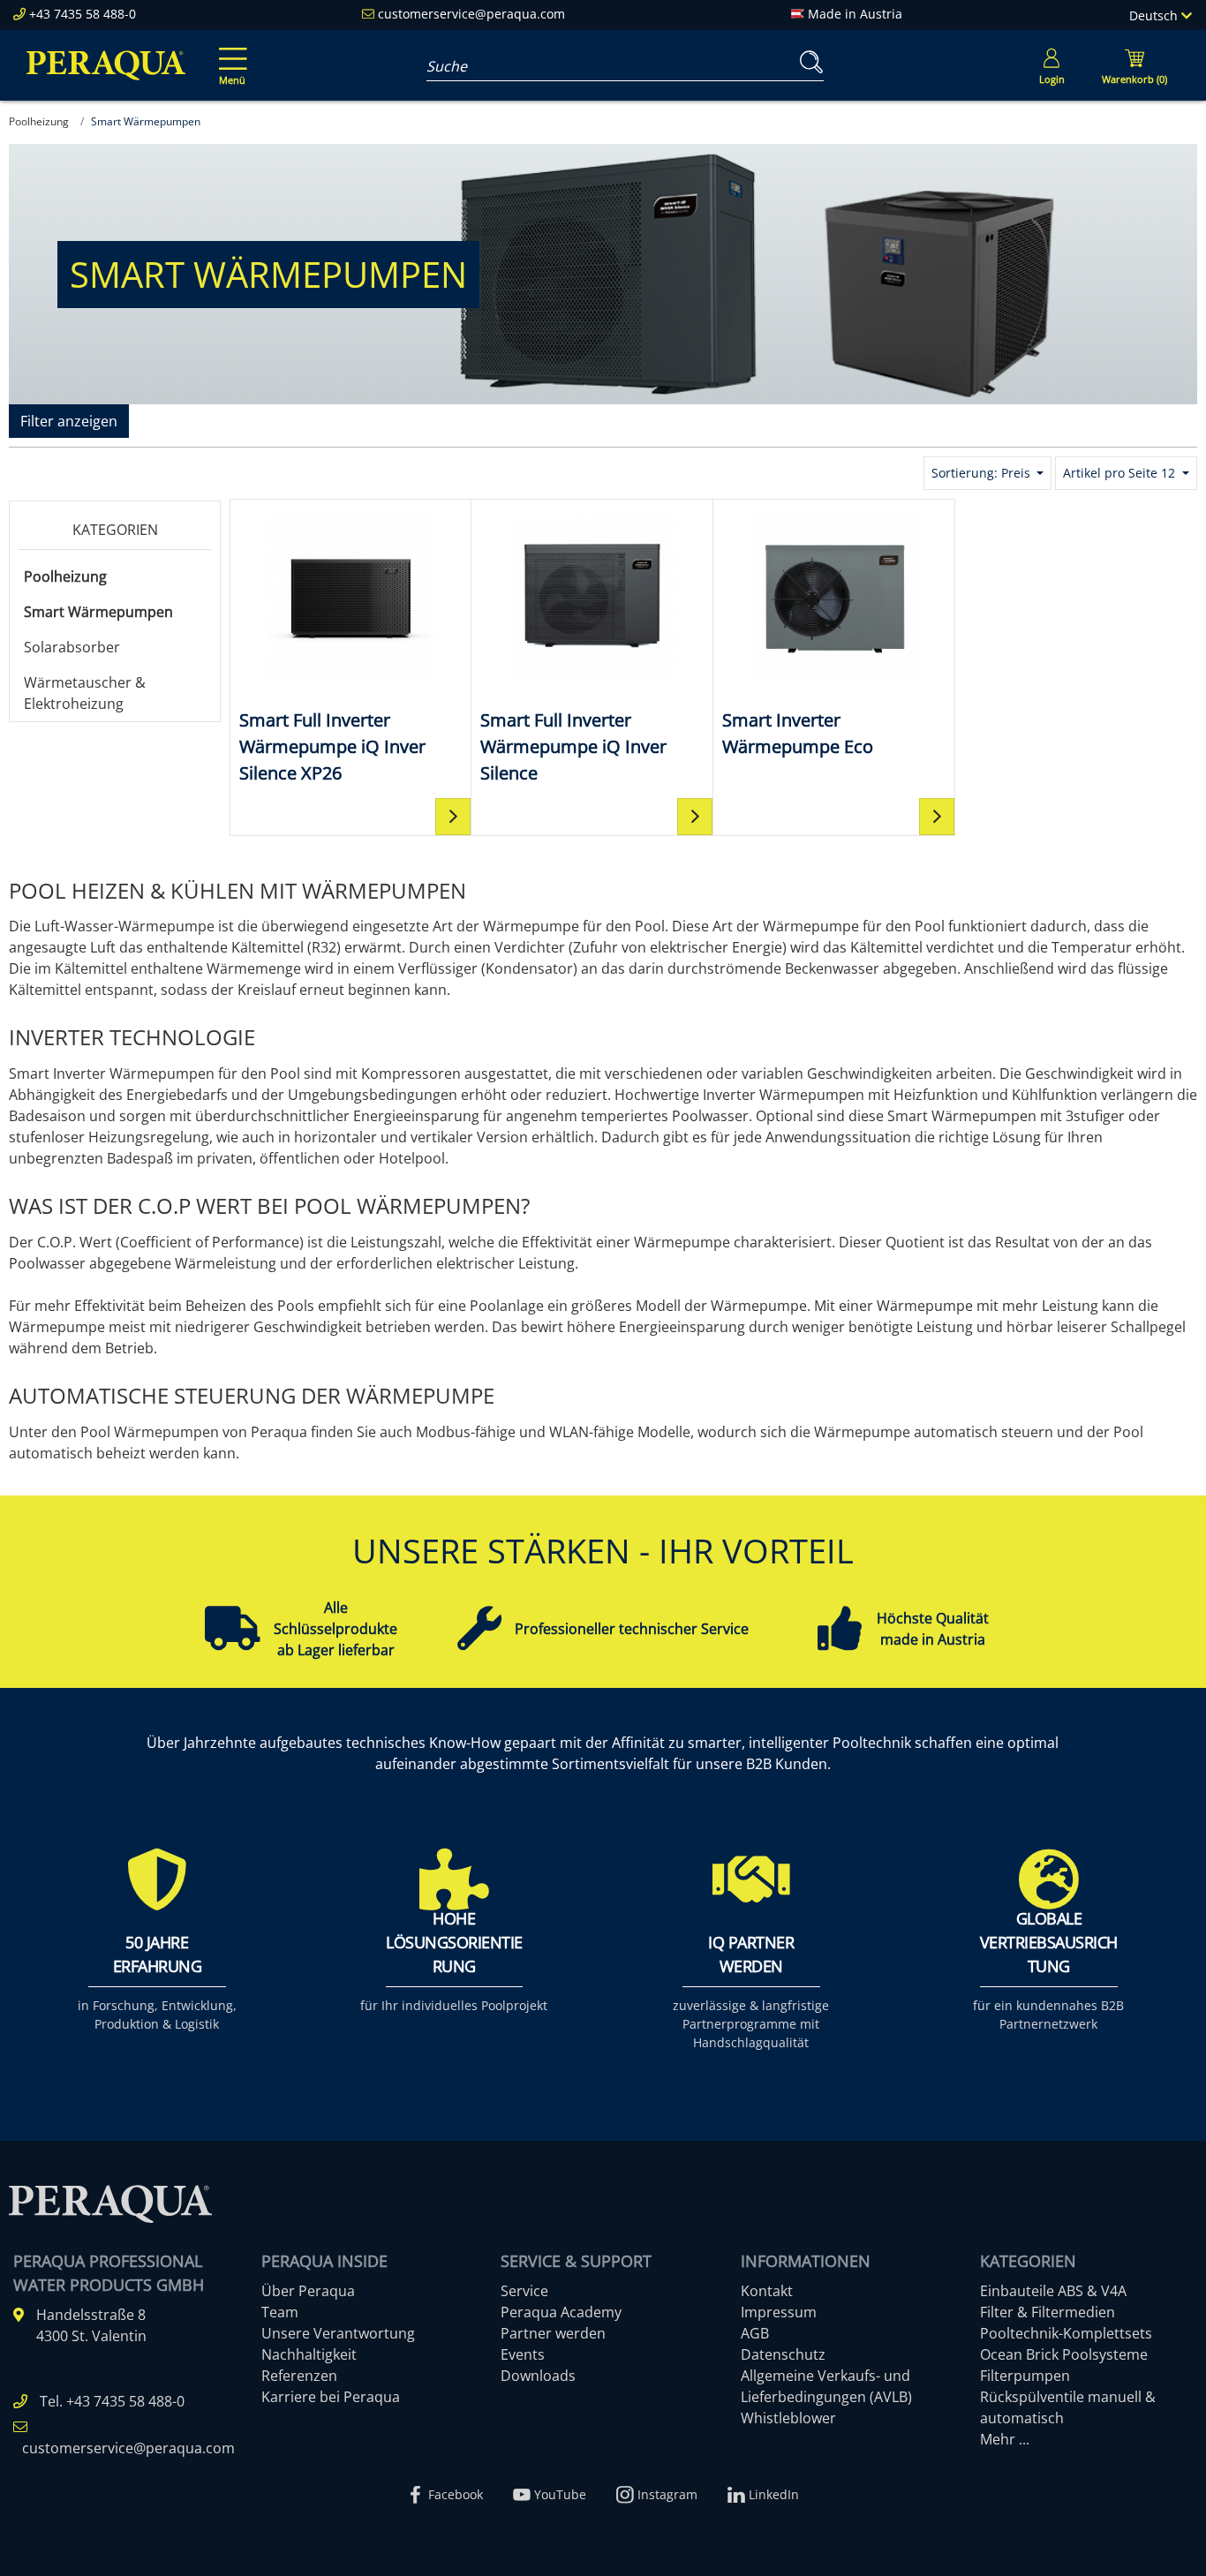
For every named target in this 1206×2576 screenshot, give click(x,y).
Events (523, 2354)
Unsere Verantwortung (338, 2333)
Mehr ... (1005, 2439)
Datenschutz (783, 2354)
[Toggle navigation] (230, 54)
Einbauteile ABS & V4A (1053, 2291)
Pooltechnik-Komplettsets (1066, 2333)
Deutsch (1155, 15)
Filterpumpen (1025, 2376)
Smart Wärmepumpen (98, 612)
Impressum (779, 2312)
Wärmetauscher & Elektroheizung (85, 693)
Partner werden (553, 2333)
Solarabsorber (72, 647)
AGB (755, 2333)
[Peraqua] (106, 65)
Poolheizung (65, 576)
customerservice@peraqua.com (471, 14)
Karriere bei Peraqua (331, 2397)
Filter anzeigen (69, 421)
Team (280, 2312)
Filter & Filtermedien (1048, 2312)
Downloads (538, 2376)
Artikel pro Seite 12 (1121, 473)
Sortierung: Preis (983, 473)
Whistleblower (788, 2418)
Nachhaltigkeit (309, 2354)
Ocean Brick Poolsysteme (1064, 2354)
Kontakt (767, 2291)
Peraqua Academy (561, 2312)
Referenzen (299, 2376)
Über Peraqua (308, 2291)
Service (524, 2291)
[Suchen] (808, 62)
